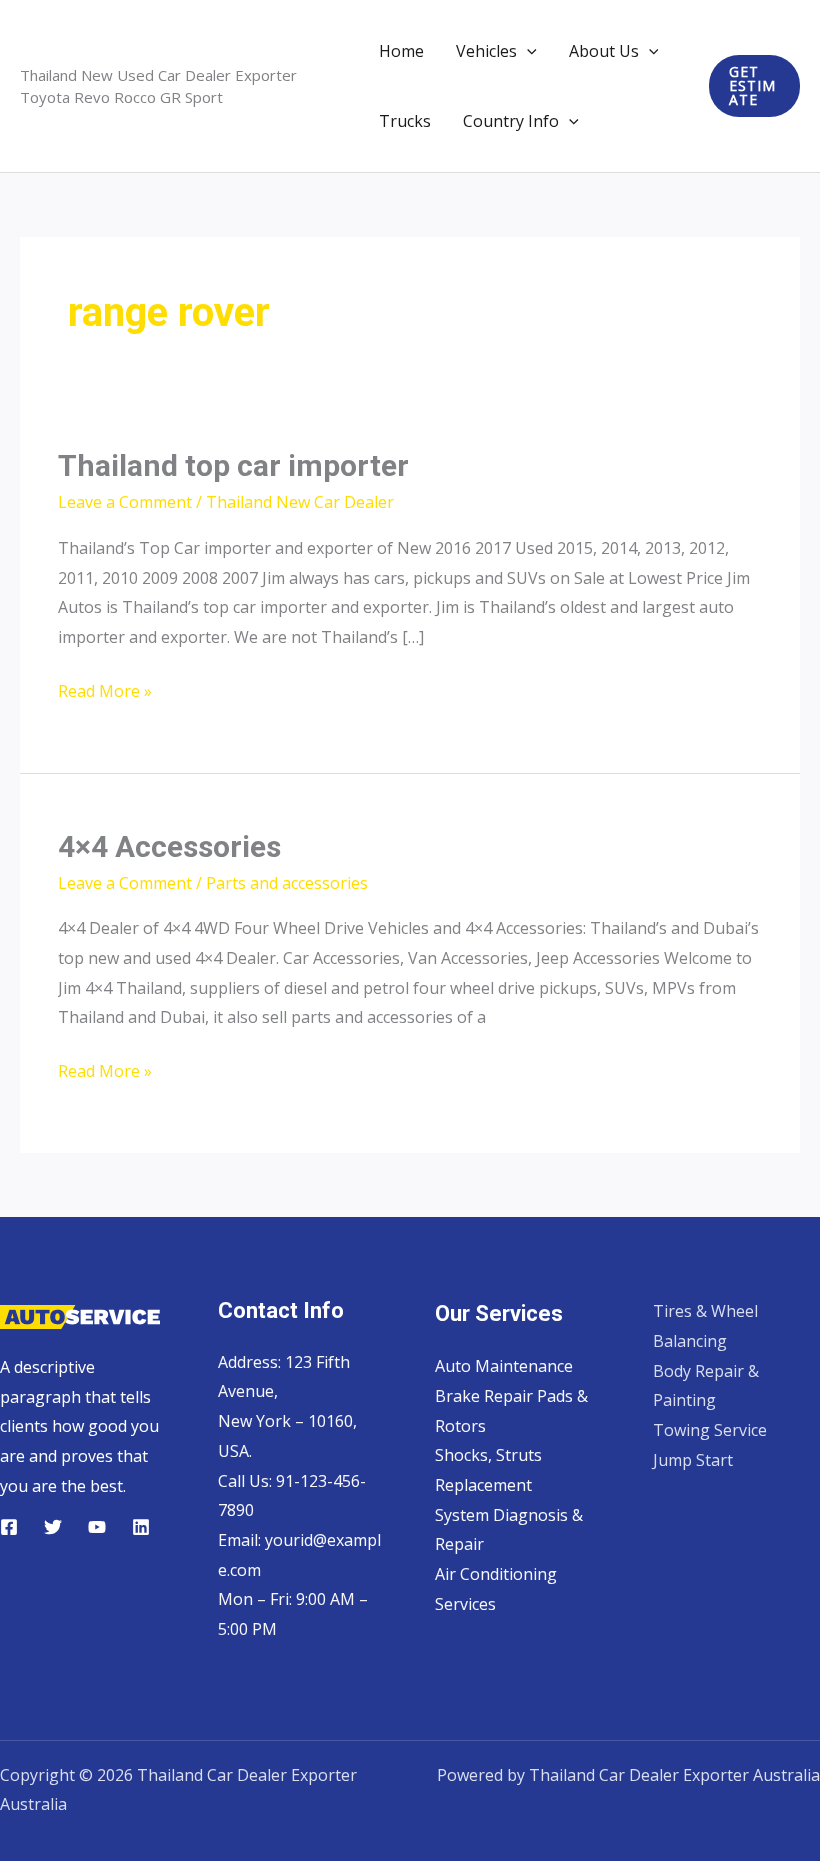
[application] (527, 51)
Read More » (105, 693)
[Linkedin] (141, 1527)
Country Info (511, 121)
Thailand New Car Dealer (300, 502)
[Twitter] (53, 1527)
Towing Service (710, 1430)
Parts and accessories (287, 883)
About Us (604, 51)
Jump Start (693, 1460)
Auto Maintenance (504, 1366)
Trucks (405, 121)
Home (401, 51)
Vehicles (486, 51)
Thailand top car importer (233, 465)
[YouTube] (97, 1527)
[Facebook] (9, 1527)
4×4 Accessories (169, 846)
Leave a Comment (125, 502)
